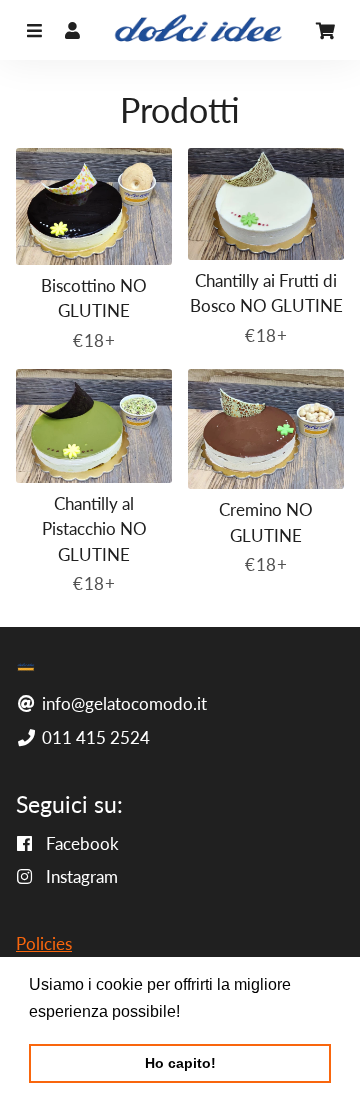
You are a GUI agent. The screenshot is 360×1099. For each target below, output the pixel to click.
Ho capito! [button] (180, 1063)
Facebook (80, 843)
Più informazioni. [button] (246, 1011)
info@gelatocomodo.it (122, 703)
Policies (44, 943)
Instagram (80, 876)
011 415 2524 (94, 737)
